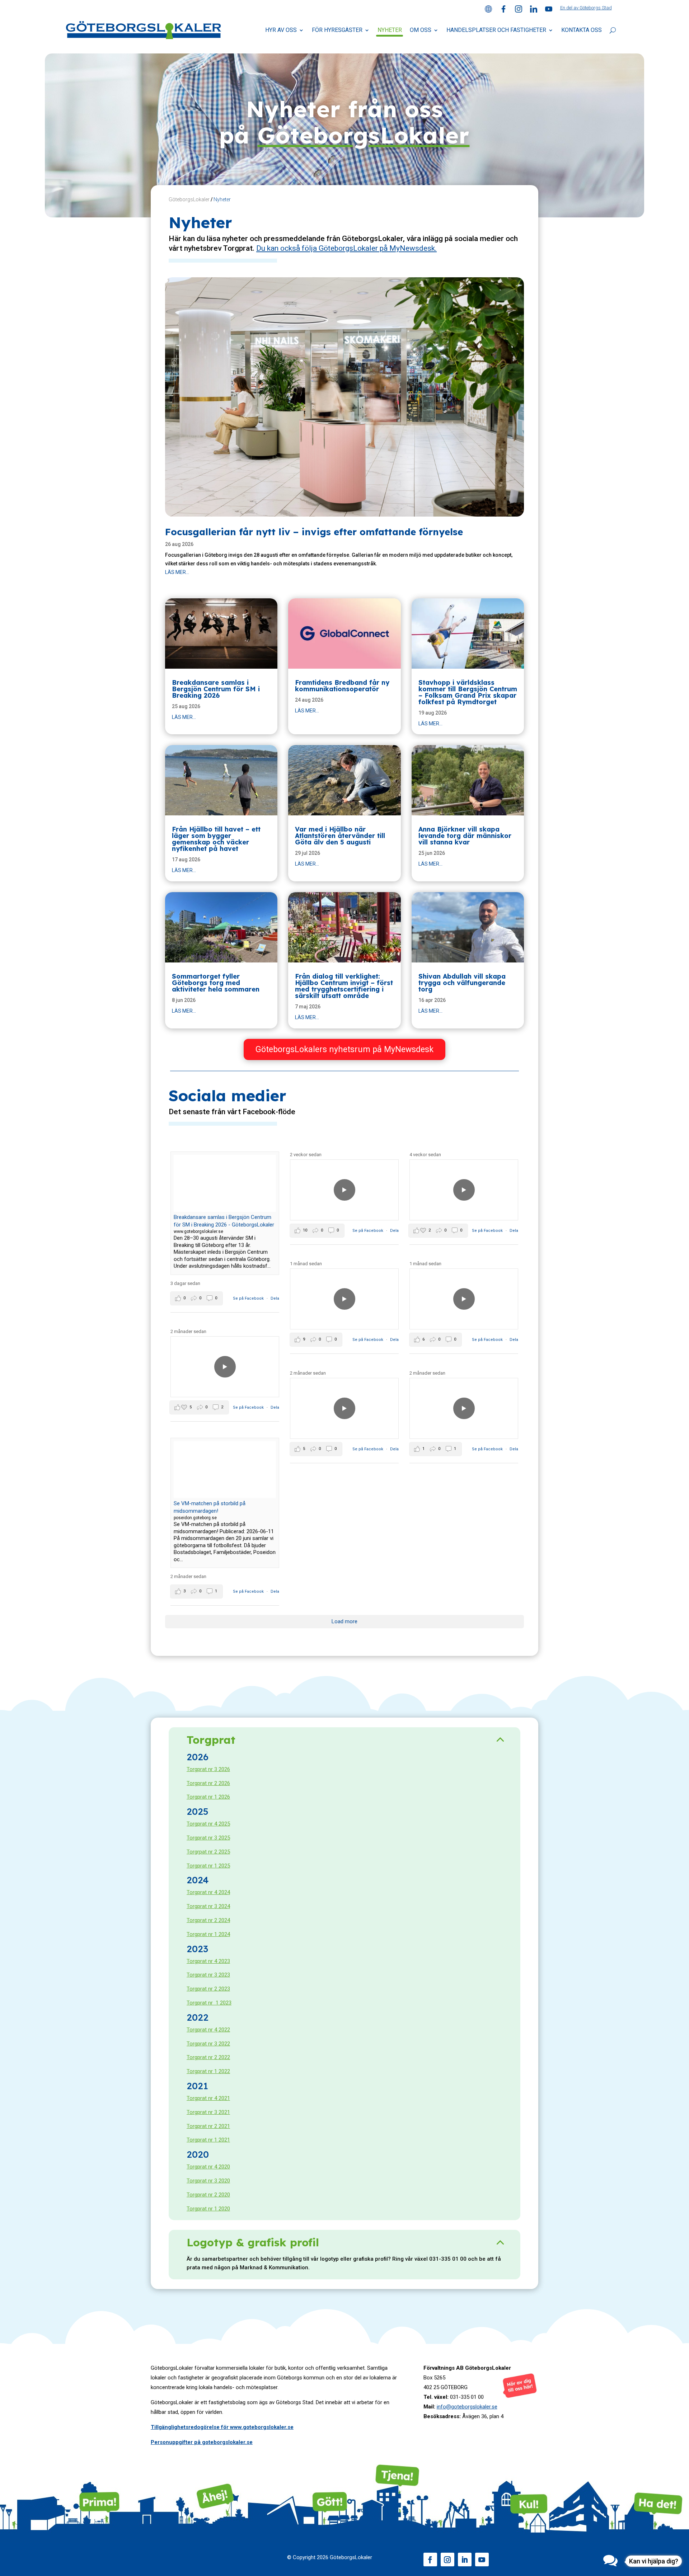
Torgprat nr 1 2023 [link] (209, 2003)
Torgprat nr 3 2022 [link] (208, 2044)
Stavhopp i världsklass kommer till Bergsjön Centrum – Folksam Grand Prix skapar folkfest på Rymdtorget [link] (468, 692)
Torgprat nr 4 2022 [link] (208, 2030)
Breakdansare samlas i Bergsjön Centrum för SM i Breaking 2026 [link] (216, 689)
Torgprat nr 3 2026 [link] (208, 1769)
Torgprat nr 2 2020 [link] (208, 2195)
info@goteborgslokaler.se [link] (467, 2407)
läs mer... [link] (177, 572)
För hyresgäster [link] (337, 30)
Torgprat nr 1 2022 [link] (208, 2071)
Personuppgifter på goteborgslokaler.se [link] (202, 2442)
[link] (488, 11)
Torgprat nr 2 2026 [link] (208, 1783)
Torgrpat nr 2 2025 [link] (208, 1852)
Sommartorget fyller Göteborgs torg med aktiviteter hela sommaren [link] (216, 983)
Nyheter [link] (390, 30)
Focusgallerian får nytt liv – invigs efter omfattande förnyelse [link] (314, 532)
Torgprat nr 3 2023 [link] (208, 1975)
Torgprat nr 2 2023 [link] (208, 1989)
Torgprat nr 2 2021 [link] (208, 2126)
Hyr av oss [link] (281, 30)
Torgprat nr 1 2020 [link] (208, 2209)
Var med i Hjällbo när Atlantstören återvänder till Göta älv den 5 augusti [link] (340, 836)
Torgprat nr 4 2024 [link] (208, 1892)
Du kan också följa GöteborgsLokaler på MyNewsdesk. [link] (346, 248)
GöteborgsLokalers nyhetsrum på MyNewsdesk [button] (344, 1049)
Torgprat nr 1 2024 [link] (208, 1934)
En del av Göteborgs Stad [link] (586, 8)
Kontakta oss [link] (582, 30)
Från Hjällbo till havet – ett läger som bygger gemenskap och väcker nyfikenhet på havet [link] (216, 839)
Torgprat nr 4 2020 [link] (208, 2167)
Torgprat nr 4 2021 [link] (208, 2098)
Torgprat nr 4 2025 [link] (208, 1824)
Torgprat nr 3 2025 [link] (208, 1838)
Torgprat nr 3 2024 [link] (208, 1906)
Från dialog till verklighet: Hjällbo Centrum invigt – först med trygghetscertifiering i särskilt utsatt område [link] (344, 986)
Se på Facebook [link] (249, 1298)
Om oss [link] (421, 30)
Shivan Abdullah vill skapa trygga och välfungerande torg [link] (462, 983)
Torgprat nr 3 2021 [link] (208, 2112)
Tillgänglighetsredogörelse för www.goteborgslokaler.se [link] (222, 2427)
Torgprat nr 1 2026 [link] (208, 1797)
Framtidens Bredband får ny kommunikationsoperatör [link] (342, 686)
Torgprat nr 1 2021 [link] (208, 2140)
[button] (430, 2559)
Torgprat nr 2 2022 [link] (208, 2057)
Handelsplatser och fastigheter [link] (496, 30)
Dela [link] (275, 1298)
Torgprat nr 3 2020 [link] (208, 2181)
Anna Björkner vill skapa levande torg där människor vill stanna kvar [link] (465, 836)
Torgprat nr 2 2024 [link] (208, 1920)
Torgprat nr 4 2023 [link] (208, 1961)
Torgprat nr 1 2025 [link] (208, 1866)
